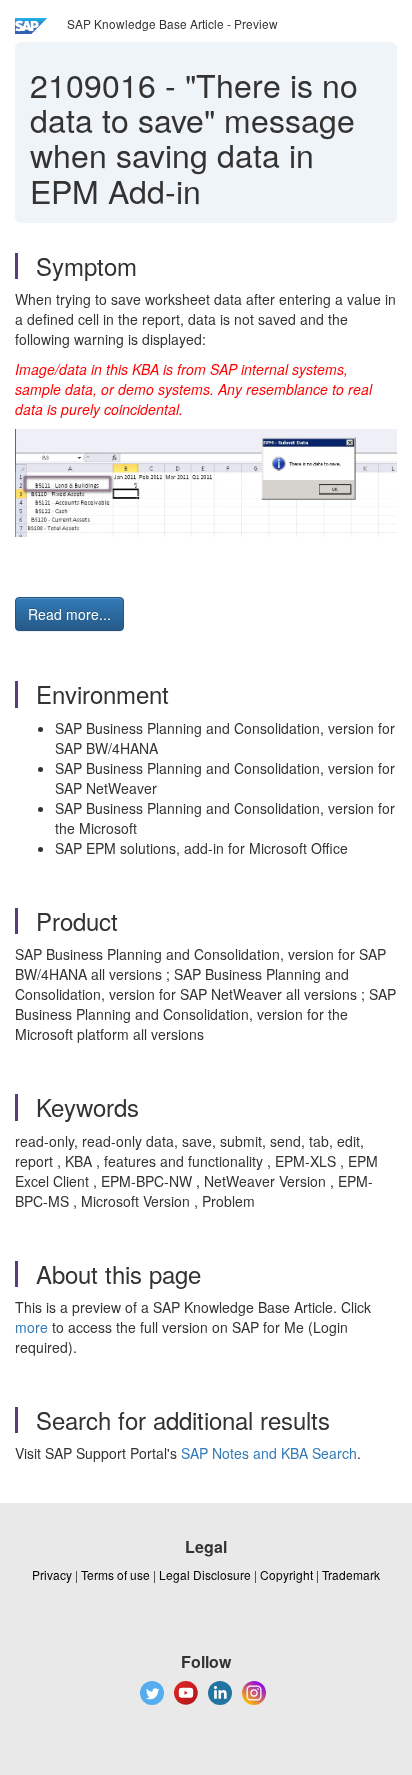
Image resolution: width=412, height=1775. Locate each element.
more (31, 1327)
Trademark (351, 1574)
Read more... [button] (69, 614)
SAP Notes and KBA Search (269, 1453)
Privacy (52, 1574)
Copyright (286, 1574)
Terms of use (115, 1574)
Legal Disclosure (205, 1574)
